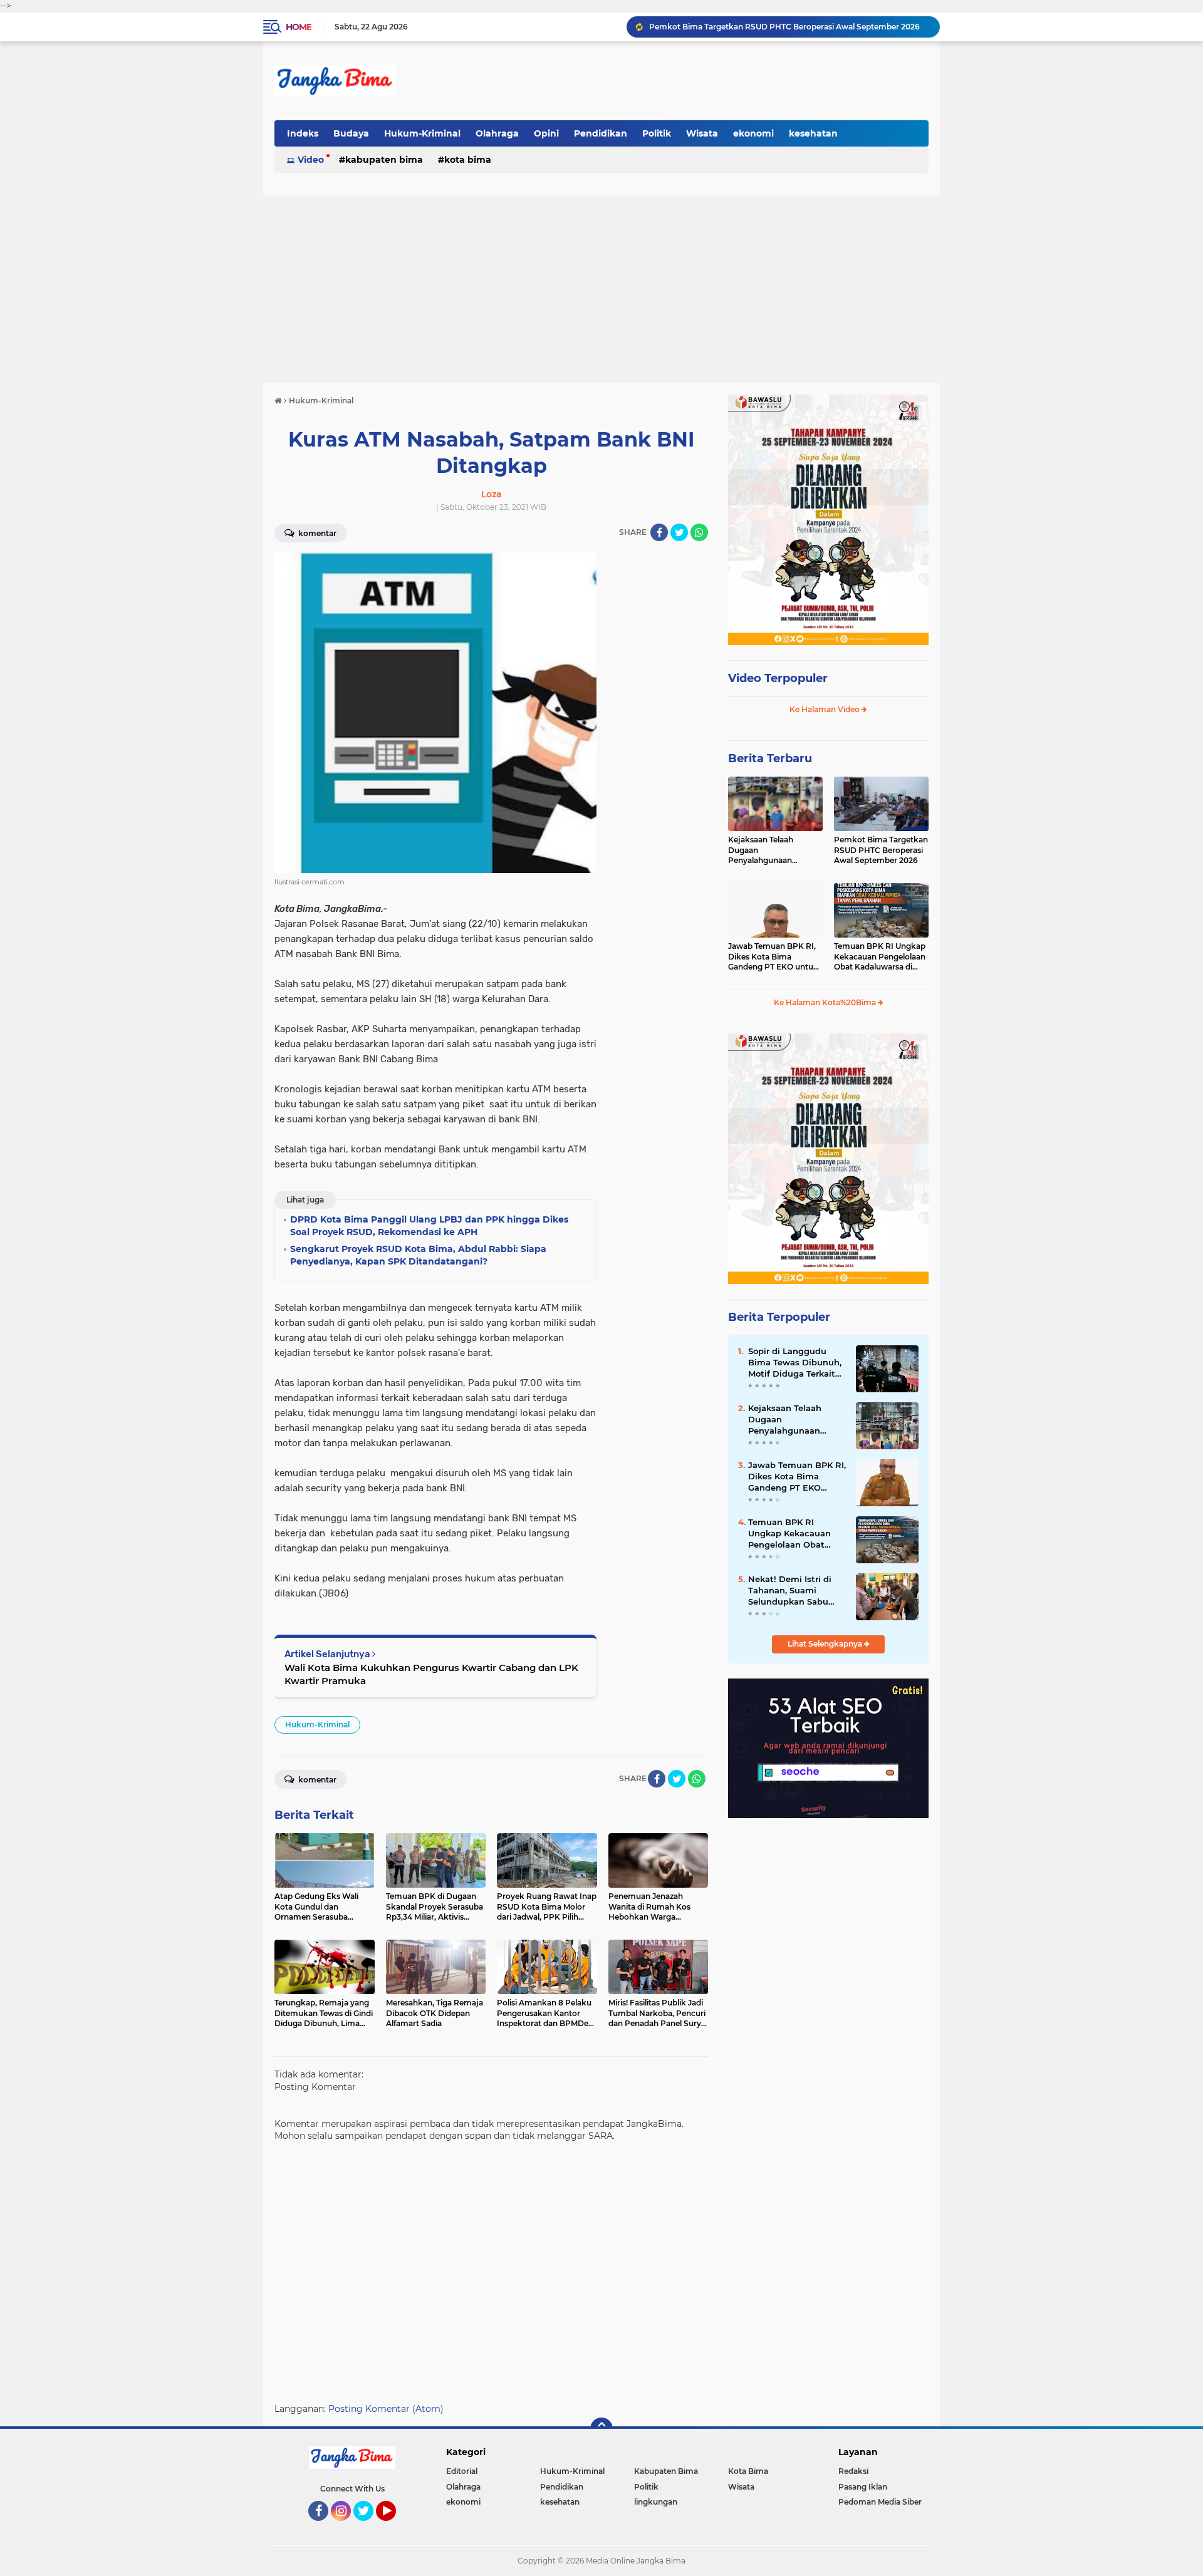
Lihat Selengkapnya (826, 1644)
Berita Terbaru (770, 758)
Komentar (316, 533)
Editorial (462, 2471)
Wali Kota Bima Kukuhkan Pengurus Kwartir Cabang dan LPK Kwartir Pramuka (431, 1674)
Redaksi (853, 2471)
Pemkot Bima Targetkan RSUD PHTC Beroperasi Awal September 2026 (784, 27)
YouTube (394, 2527)
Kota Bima (468, 160)
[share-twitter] (679, 532)
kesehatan (813, 133)
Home (299, 27)
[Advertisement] (601, 289)
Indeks (303, 133)
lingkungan (656, 2502)
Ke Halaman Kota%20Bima (826, 1002)
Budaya (351, 133)
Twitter (369, 2527)
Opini (546, 133)
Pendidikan (601, 133)
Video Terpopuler (778, 678)
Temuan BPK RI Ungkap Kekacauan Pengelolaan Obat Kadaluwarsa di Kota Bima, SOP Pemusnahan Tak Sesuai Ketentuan (880, 957)
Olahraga (497, 133)
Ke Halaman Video (825, 709)
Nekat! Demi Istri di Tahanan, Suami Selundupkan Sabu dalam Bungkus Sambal (790, 1591)
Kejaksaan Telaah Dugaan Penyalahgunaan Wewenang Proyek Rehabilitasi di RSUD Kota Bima (766, 851)
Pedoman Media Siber (880, 2502)
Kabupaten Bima (384, 160)
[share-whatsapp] (699, 532)
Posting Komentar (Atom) (386, 2409)
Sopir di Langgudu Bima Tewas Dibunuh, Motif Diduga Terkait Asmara (795, 1363)
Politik (657, 133)
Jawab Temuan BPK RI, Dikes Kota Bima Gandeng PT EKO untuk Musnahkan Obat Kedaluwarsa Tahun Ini (773, 957)
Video (311, 160)
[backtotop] (601, 2429)
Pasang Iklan (863, 2487)
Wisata (702, 133)
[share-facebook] (659, 532)
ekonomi (753, 133)
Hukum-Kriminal (422, 133)
